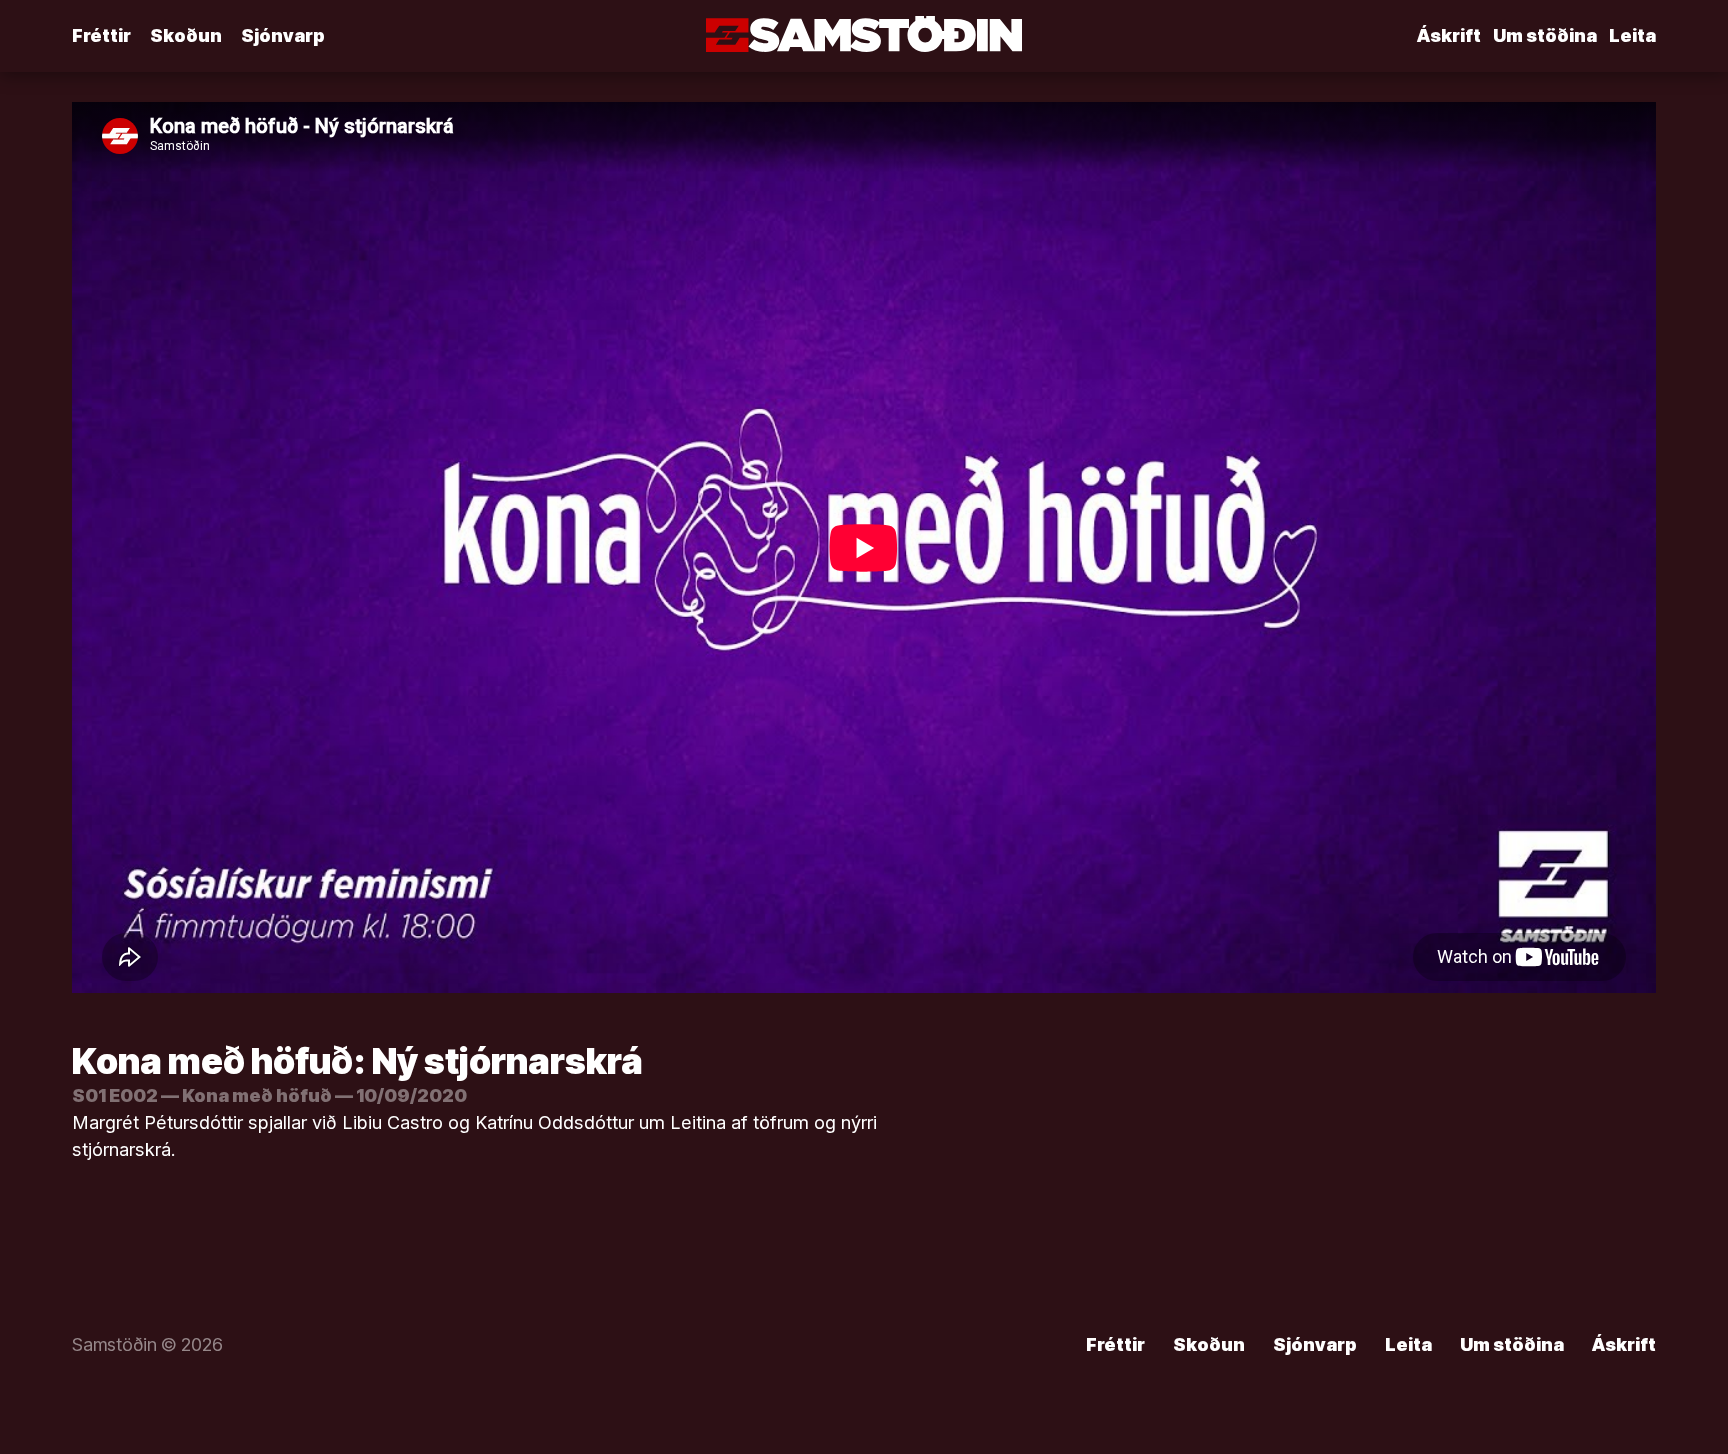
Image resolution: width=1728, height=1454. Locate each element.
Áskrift (1449, 35)
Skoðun (186, 35)
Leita (1632, 35)
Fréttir (101, 35)
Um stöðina (1545, 35)
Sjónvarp (283, 35)
